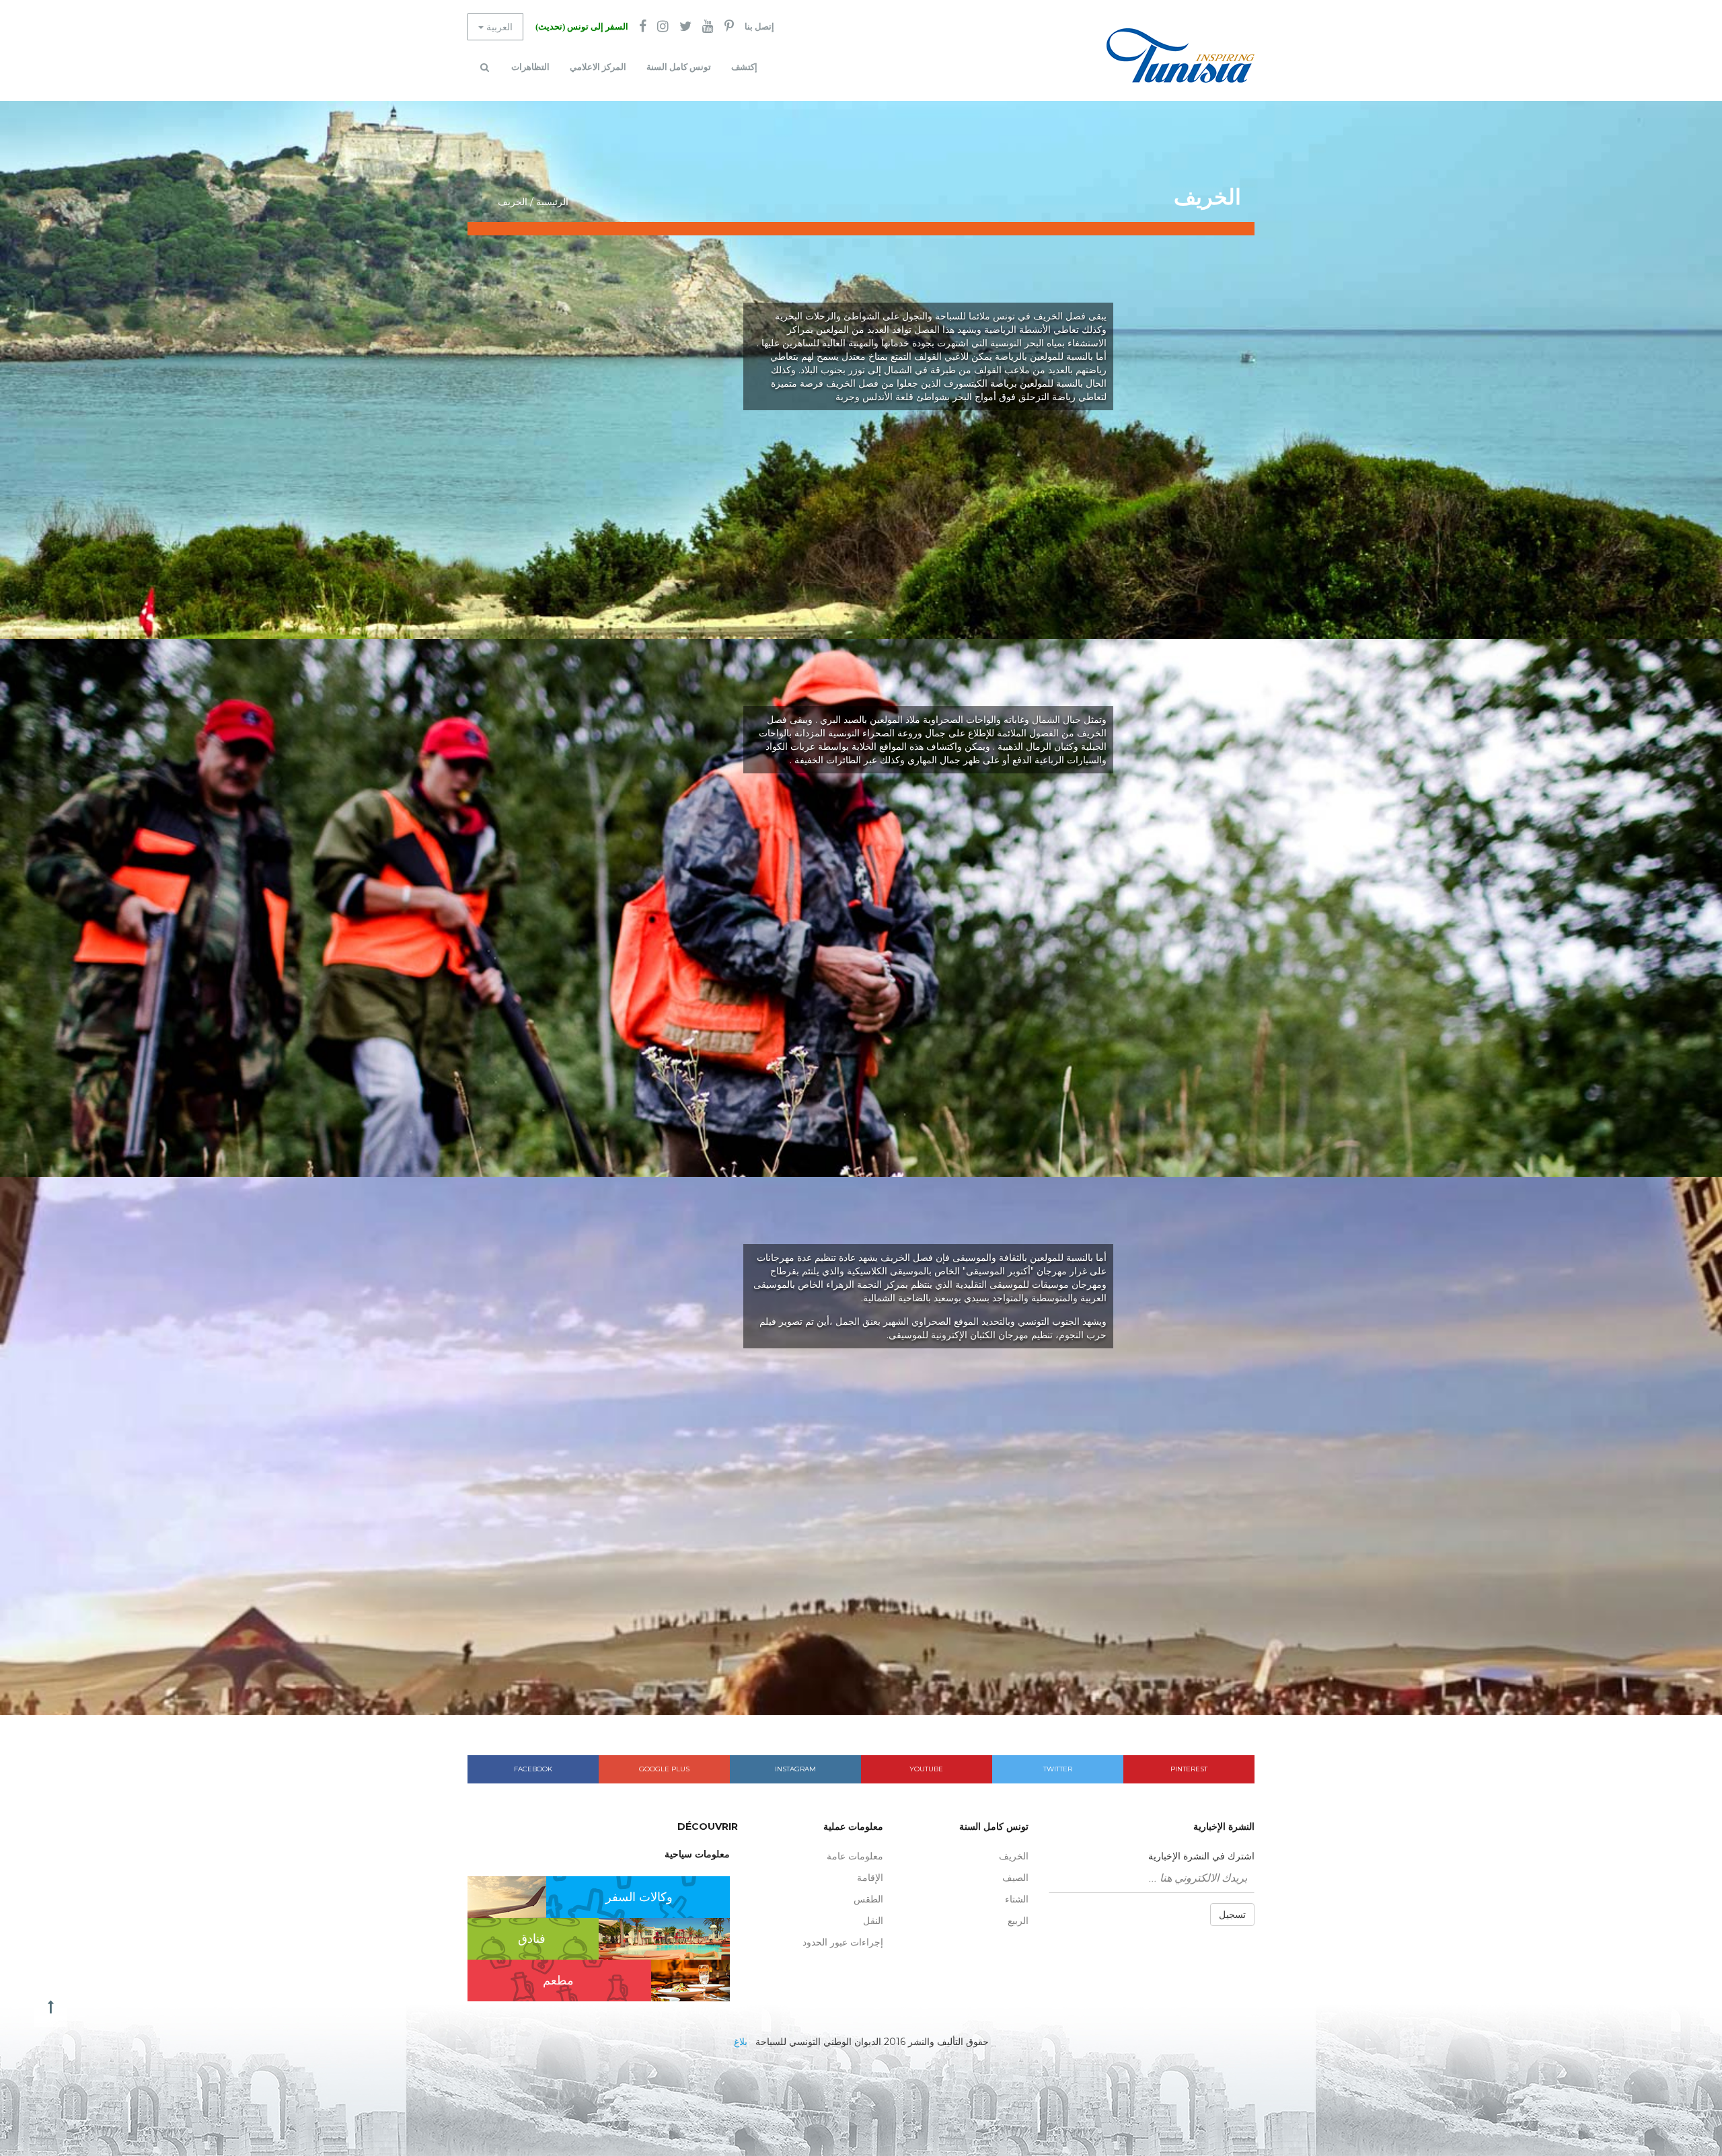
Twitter (1058, 1769)
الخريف (1014, 1856)
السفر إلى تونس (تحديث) (582, 27)
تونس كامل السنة (679, 67)
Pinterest (1189, 1769)
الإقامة (870, 1878)
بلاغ (741, 2042)
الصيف (1015, 1878)
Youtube (926, 1769)
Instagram (795, 1769)
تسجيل (1232, 1915)
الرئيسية (552, 202)
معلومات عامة (855, 1856)
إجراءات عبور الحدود (843, 1942)
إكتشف (744, 67)
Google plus (664, 1769)
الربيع (1018, 1921)
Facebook (533, 1769)
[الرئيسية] (1181, 55)
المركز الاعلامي (598, 67)
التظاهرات (530, 67)
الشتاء (1017, 1899)
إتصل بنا (759, 27)
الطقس (868, 1899)
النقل (873, 1921)
